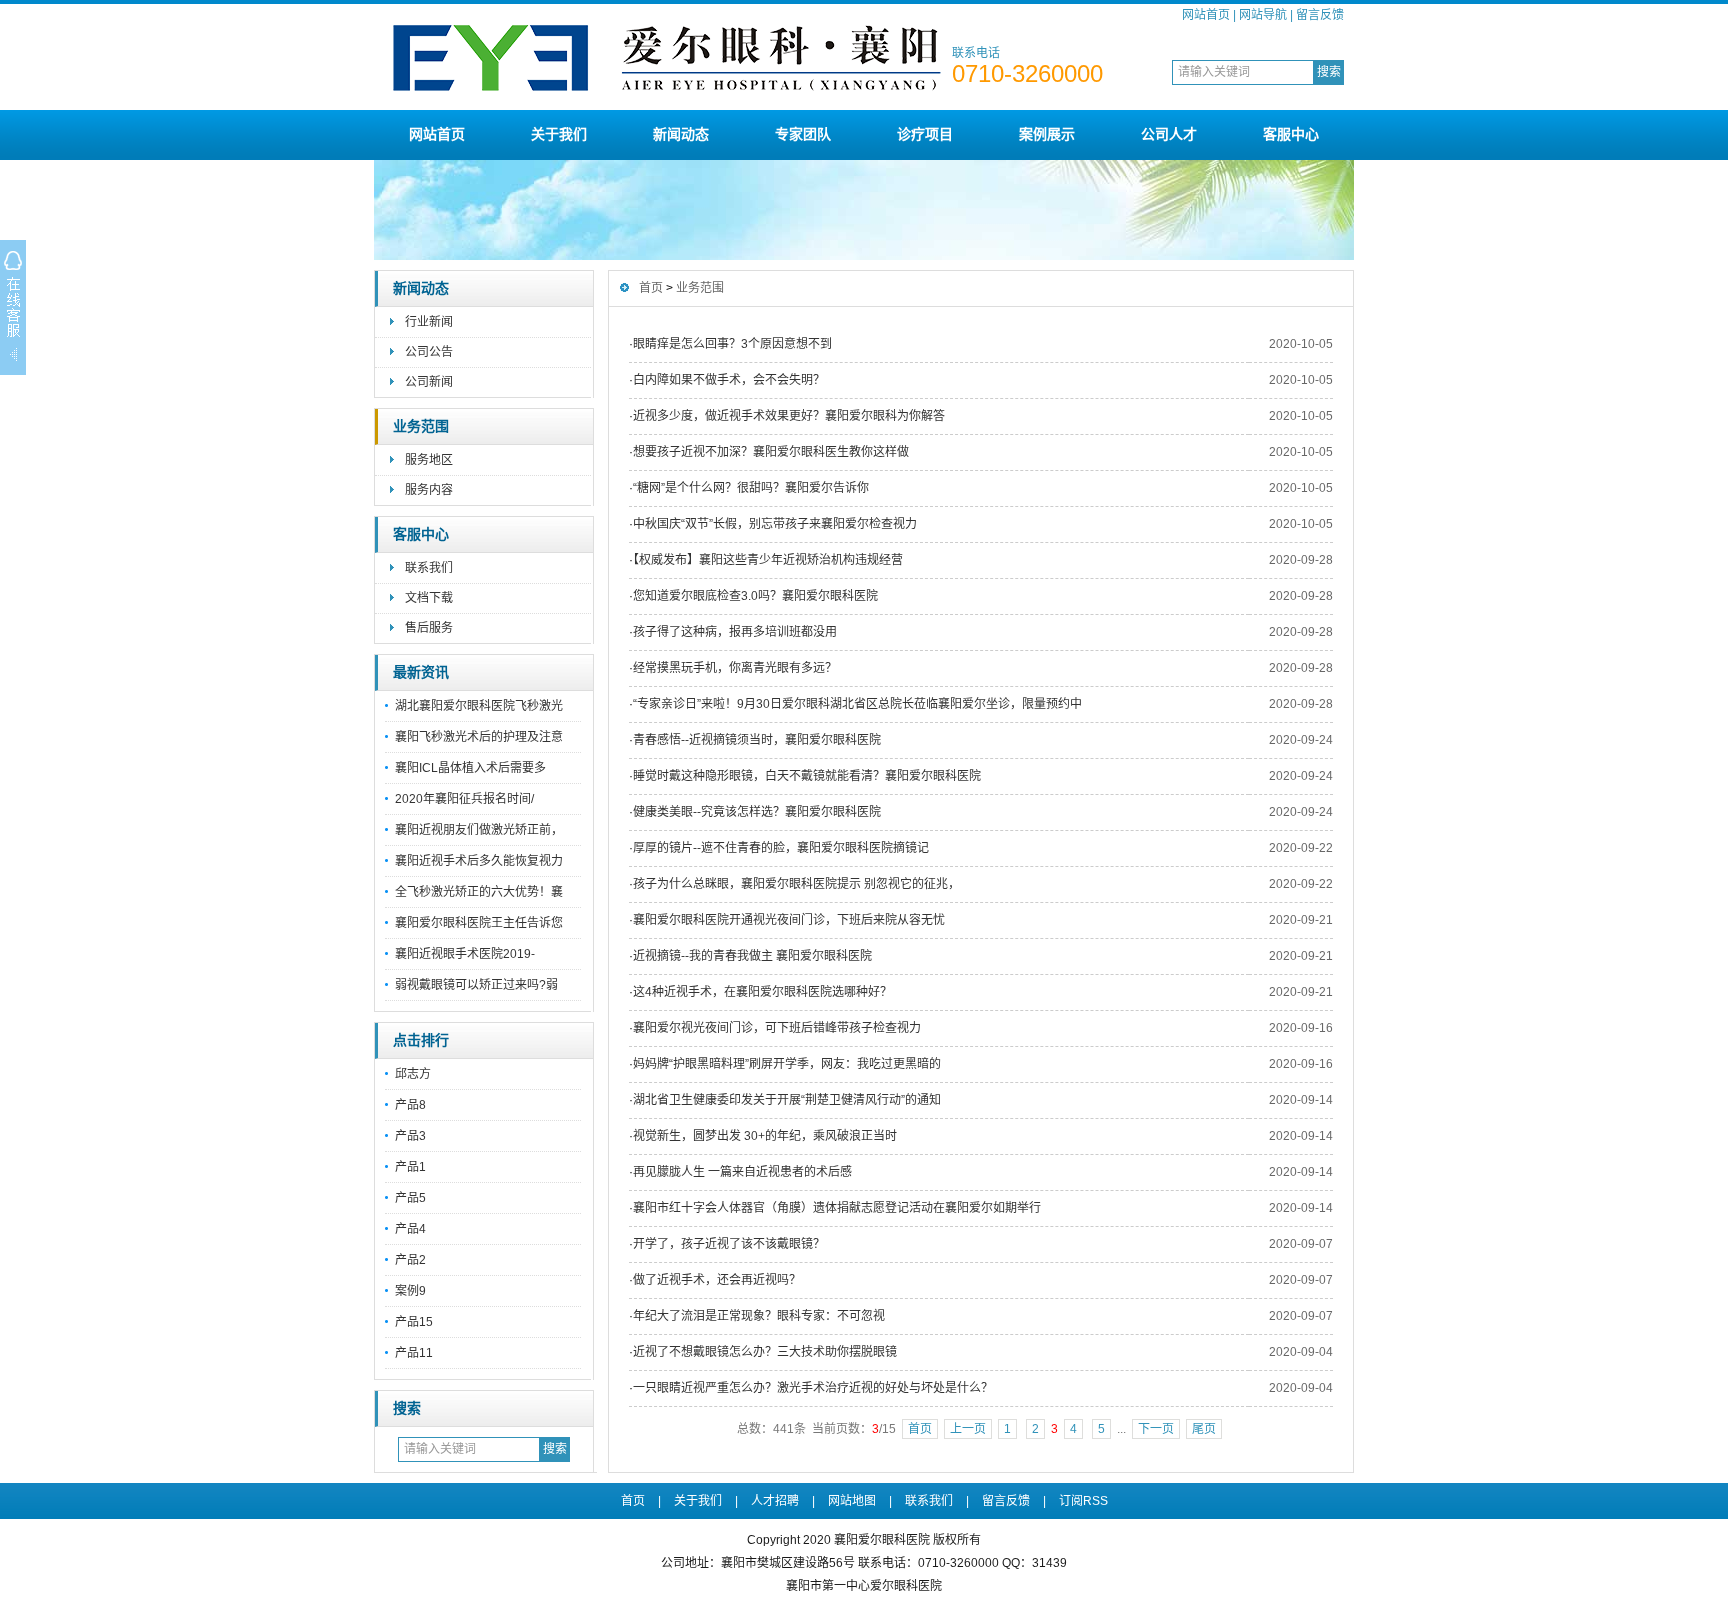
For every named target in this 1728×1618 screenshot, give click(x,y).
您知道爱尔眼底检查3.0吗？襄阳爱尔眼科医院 (755, 596)
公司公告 (429, 352)
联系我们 (429, 568)
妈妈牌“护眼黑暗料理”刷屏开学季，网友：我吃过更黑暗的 (787, 1064)
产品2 (410, 1260)
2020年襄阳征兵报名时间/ (464, 799)
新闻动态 (681, 134)
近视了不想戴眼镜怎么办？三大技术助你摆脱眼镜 (765, 1352)
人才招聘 (775, 1501)
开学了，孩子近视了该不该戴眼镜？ (729, 1244)
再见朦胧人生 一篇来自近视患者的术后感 (742, 1172)
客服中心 (1291, 134)
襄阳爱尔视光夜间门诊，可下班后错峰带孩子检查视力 (777, 1028)
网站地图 (852, 1501)
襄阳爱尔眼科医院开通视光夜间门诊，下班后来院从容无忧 (789, 920)
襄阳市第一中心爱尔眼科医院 (864, 1586)
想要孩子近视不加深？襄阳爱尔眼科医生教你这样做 (771, 452)
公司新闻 (429, 382)
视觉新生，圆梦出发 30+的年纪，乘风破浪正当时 (765, 1136)
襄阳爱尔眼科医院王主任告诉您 (479, 923)
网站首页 (1206, 15)
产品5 (410, 1198)
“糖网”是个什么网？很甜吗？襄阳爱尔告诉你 (751, 488)
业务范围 (421, 426)
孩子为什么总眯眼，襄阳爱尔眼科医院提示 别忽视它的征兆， (796, 884)
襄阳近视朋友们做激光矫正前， (479, 830)
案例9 (410, 1291)
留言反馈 (1320, 15)
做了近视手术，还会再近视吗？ (717, 1280)
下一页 (1156, 1429)
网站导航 (1263, 15)
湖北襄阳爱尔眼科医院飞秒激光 (479, 706)
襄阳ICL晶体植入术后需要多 (470, 768)
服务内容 (429, 490)
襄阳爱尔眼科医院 (882, 1540)
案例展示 (1047, 134)
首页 (651, 288)
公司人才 (1169, 134)
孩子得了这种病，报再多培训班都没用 (735, 632)
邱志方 (413, 1074)
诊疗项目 (925, 134)
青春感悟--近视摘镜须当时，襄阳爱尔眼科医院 (757, 740)
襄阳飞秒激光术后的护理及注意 (479, 737)
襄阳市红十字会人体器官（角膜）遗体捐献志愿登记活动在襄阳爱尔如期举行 (837, 1208)
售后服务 (429, 628)
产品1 (410, 1167)
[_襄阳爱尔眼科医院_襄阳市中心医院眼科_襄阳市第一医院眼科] (668, 102)
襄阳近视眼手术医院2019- (465, 954)
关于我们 (559, 134)
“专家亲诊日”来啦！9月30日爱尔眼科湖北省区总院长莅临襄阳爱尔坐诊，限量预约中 (857, 704)
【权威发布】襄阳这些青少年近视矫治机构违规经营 (768, 560)
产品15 (414, 1322)
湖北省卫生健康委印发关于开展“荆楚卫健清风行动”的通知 (787, 1100)
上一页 (968, 1429)
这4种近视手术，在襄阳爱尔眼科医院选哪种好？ (762, 992)
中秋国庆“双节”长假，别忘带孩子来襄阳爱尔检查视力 (775, 524)
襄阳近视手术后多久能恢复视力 (479, 861)
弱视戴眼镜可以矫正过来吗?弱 (476, 985)
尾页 (1204, 1429)
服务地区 (429, 460)
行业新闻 (429, 322)
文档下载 (429, 598)
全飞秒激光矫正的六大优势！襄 (479, 892)
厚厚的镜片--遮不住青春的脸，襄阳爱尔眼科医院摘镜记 (781, 848)
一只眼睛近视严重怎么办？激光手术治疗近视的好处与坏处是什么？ (813, 1388)
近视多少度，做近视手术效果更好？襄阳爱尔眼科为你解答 (789, 416)
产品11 (414, 1353)
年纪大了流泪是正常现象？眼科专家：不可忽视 (759, 1316)
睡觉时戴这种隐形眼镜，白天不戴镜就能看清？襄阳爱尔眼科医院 (807, 776)
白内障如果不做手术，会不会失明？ (729, 380)
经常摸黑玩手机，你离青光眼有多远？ (735, 668)
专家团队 (803, 134)
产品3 (410, 1136)
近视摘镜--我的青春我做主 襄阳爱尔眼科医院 (752, 956)
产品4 (410, 1229)
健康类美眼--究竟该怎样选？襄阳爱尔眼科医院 (757, 812)
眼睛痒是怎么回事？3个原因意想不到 (732, 344)
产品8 (410, 1105)
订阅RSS (1083, 1501)
